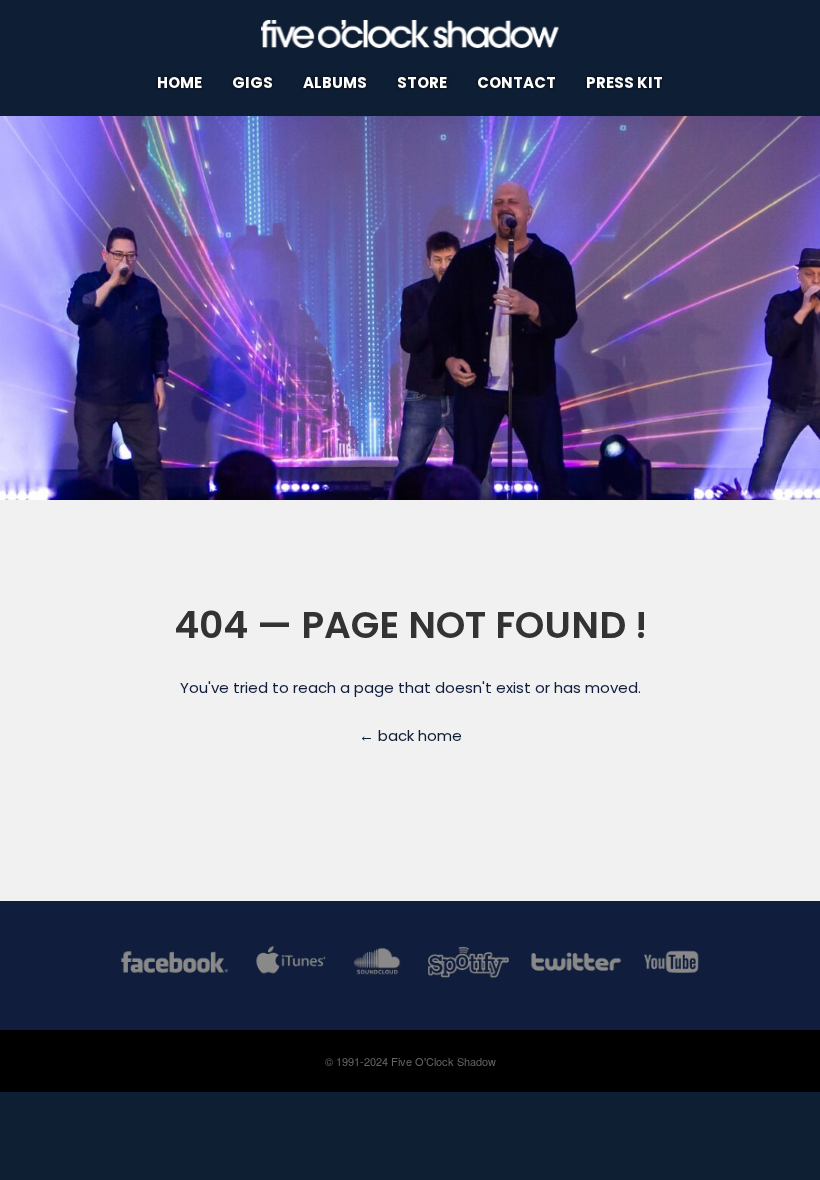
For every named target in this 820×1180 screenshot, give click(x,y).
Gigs (252, 82)
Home (179, 82)
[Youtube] (672, 965)
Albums (335, 82)
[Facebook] (174, 965)
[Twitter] (575, 965)
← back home (410, 735)
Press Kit (624, 82)
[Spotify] (468, 965)
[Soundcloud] (376, 965)
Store (422, 82)
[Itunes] (291, 965)
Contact (516, 82)
